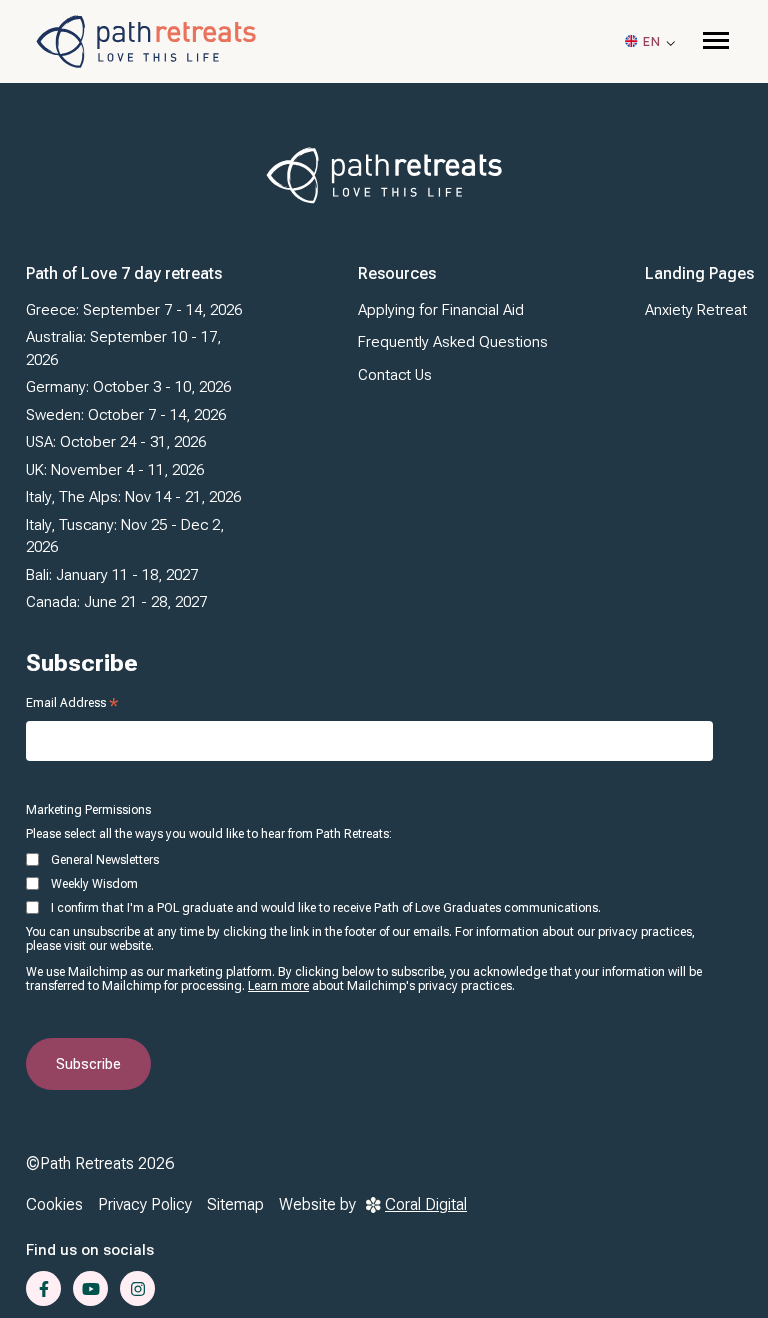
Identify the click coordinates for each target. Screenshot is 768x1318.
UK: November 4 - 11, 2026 (115, 470)
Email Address (72, 703)
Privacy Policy (145, 1204)
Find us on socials (90, 1250)
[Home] (146, 41)
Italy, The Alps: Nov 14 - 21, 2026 (133, 497)
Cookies (54, 1204)
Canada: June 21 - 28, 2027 (116, 602)
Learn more (278, 986)
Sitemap (235, 1204)
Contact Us (395, 375)
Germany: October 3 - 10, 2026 (128, 387)
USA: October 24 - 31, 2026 (116, 442)
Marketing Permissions (88, 810)
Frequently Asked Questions (453, 342)
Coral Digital (426, 1204)
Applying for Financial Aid (441, 310)
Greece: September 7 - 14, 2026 (134, 310)
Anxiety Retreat (696, 310)
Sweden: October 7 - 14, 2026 (126, 415)
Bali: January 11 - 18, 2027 (112, 575)
